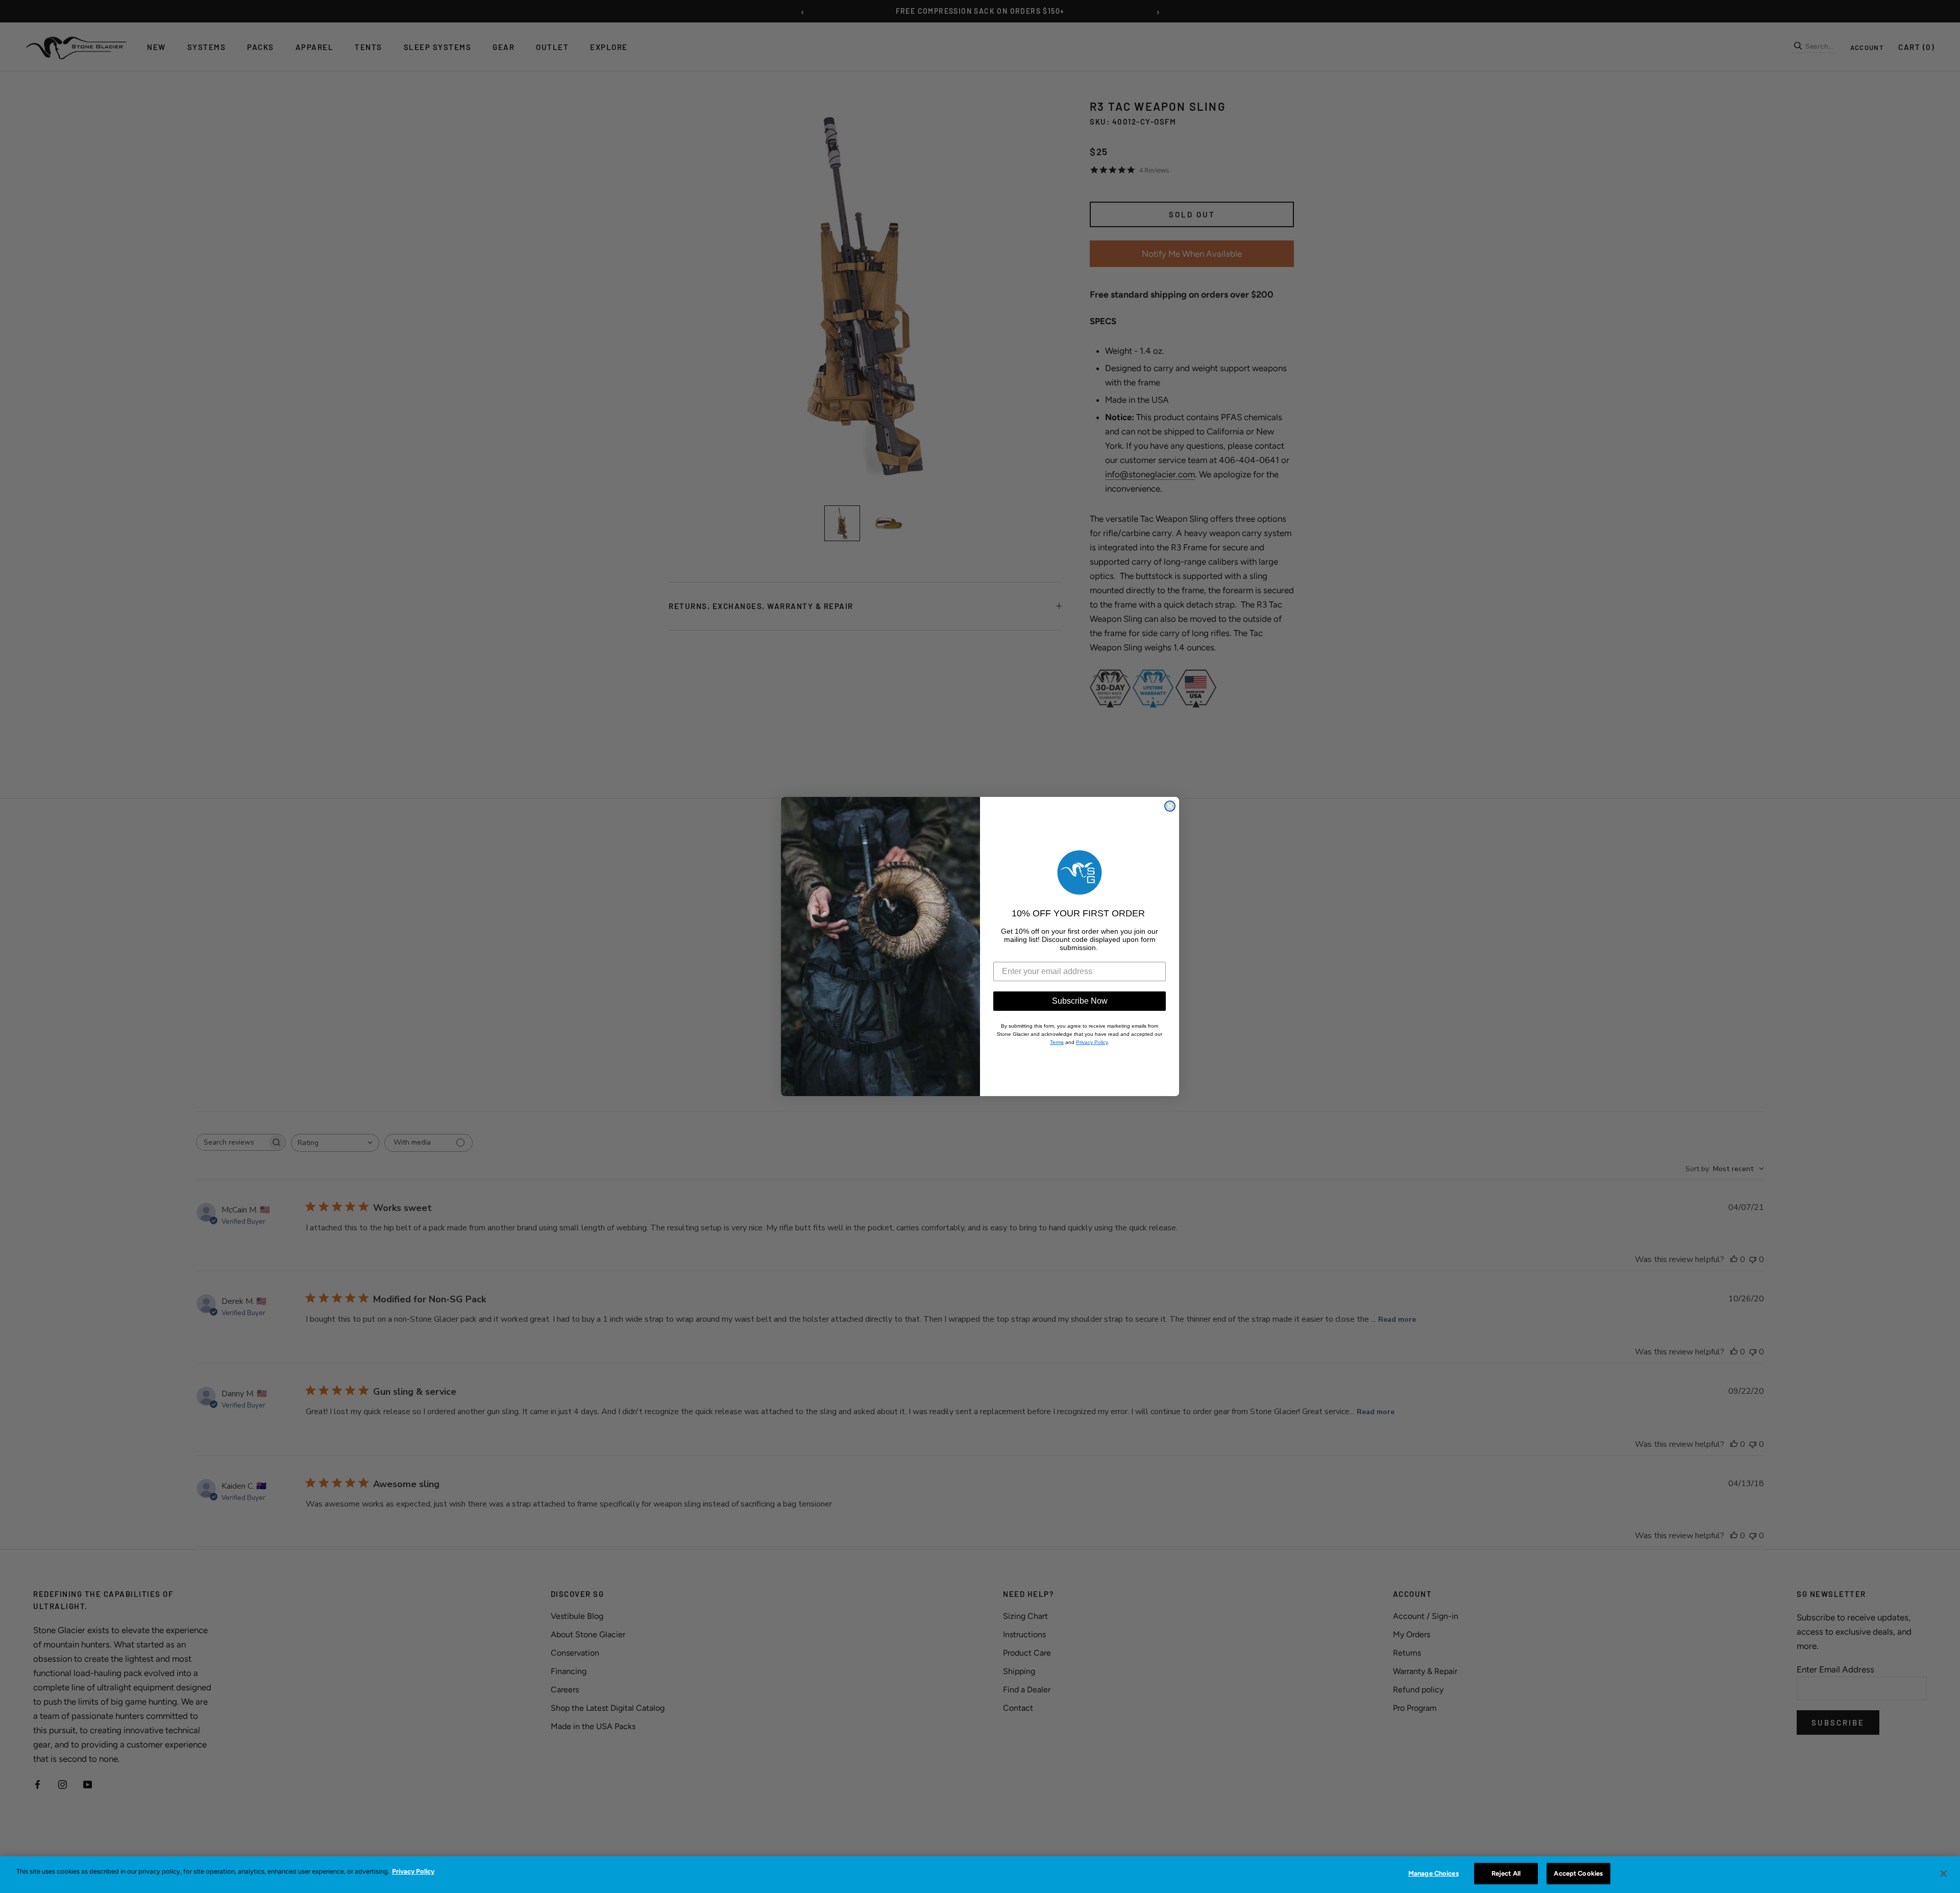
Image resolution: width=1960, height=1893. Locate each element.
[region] (980, 1875)
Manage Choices (1434, 1873)
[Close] (1944, 1874)
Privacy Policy (413, 1871)
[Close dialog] (1170, 806)
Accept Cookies (1578, 1873)
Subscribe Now (1080, 1001)
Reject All (1506, 1873)
